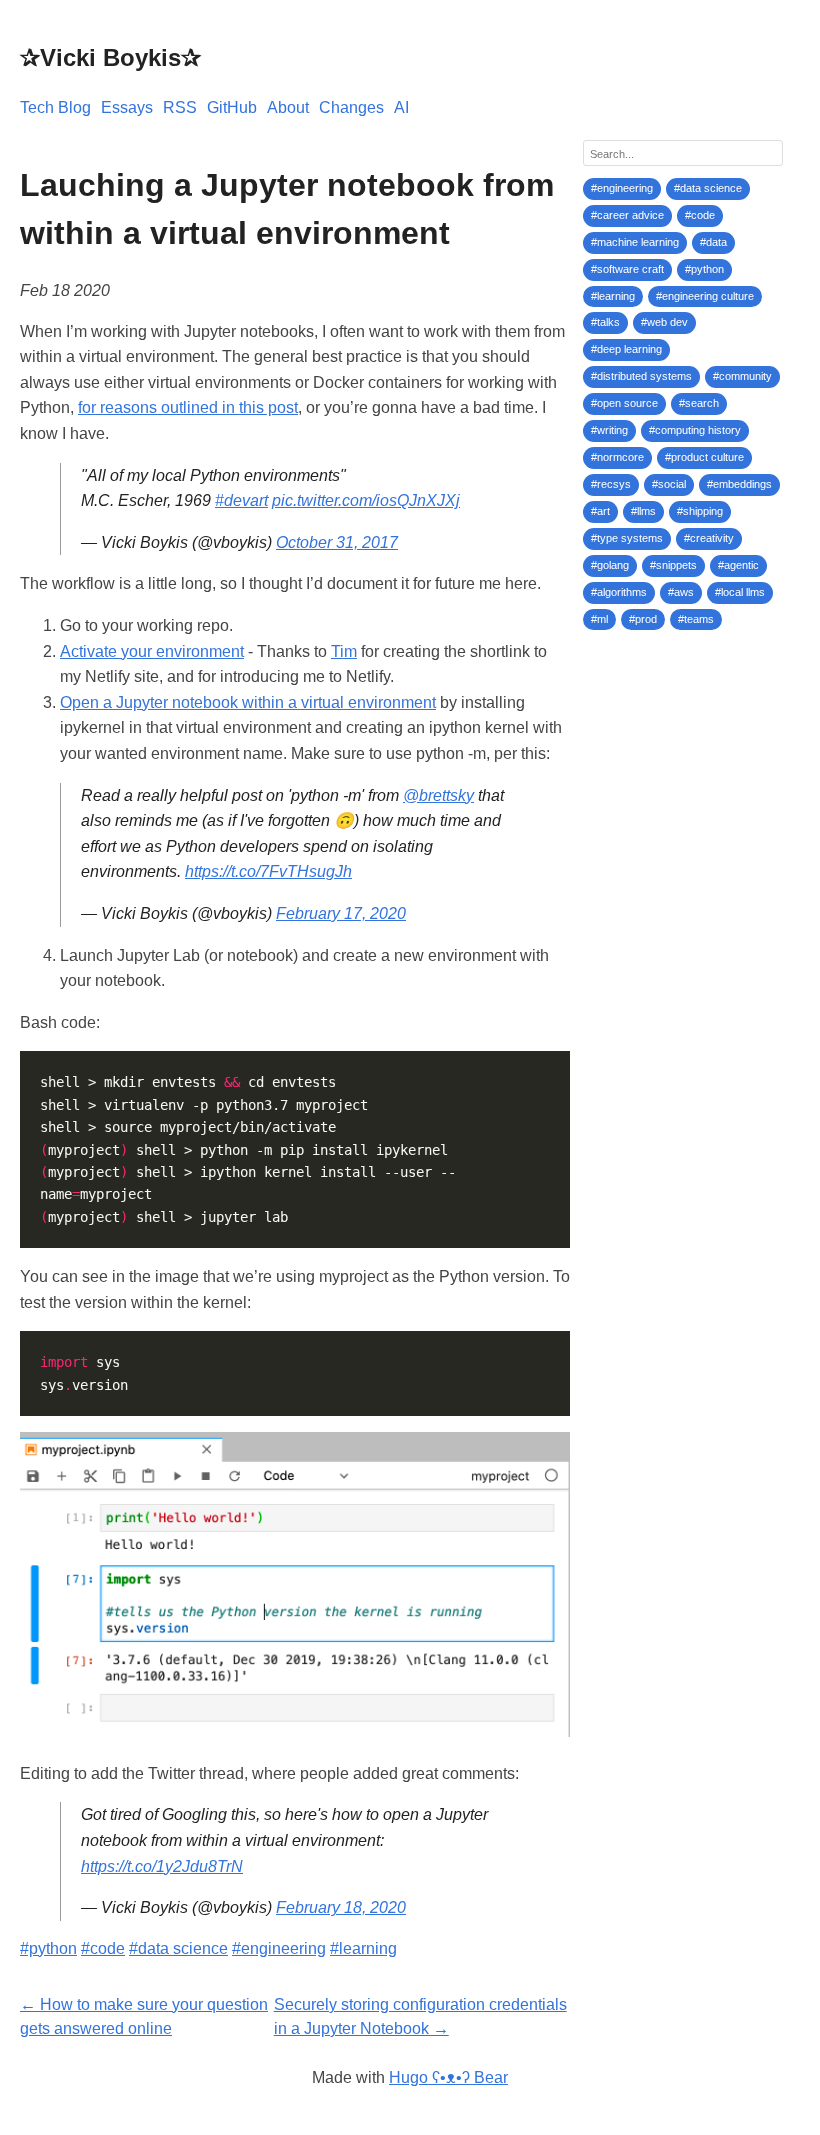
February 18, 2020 (341, 1907)
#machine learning (635, 242)
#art (600, 511)
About (288, 107)
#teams (696, 619)
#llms (643, 511)
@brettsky (438, 795)
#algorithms (619, 592)
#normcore (617, 457)
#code (103, 1948)
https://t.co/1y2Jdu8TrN (162, 1866)
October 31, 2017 (337, 542)
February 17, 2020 (341, 913)
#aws (681, 592)
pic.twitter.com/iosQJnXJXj (366, 500)
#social (669, 484)
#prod (643, 619)
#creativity (709, 538)
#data (713, 242)
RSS (180, 107)
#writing (609, 430)
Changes (351, 107)
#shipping (700, 511)
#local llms (740, 592)
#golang (610, 565)
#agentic (738, 565)
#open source (624, 403)
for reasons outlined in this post (188, 407)
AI (401, 107)
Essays (127, 107)
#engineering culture (705, 296)
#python (48, 1948)
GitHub (232, 107)
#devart (241, 500)
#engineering (279, 1948)
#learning (363, 1948)
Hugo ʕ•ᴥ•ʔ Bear (448, 2077)
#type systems (627, 538)
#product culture (704, 457)
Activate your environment (152, 651)
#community (742, 376)
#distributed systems (641, 376)
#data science (178, 1948)
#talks (605, 322)
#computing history (695, 430)
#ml (599, 619)
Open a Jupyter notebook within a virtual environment (248, 702)
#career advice (627, 215)
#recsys (611, 484)
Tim (344, 651)
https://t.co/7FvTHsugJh (268, 871)
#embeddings (739, 484)
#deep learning (626, 349)
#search (699, 403)
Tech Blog (55, 107)
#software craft (627, 269)
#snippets (673, 565)
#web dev (664, 322)
